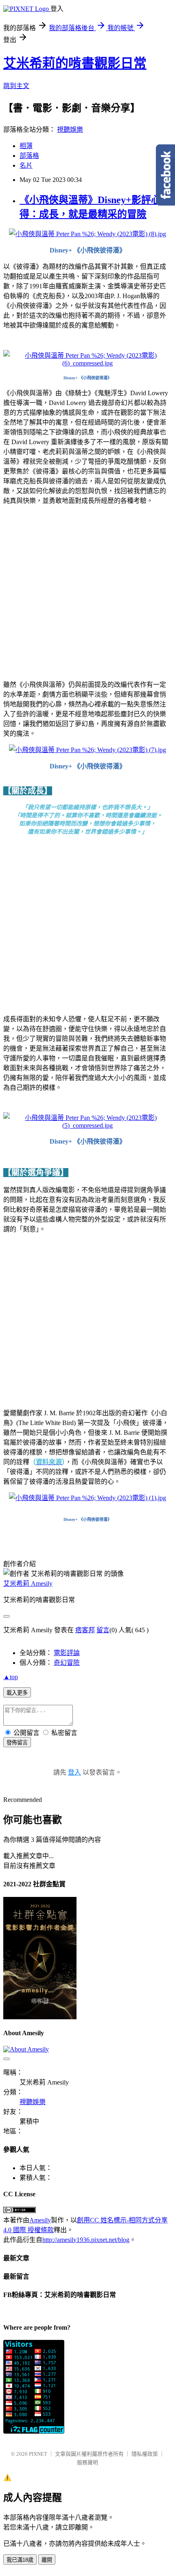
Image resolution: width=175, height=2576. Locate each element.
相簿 (26, 146)
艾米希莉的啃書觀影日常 (75, 63)
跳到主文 (16, 86)
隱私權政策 (145, 2454)
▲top (11, 1677)
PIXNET (38, 2454)
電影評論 (67, 1653)
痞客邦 (85, 1630)
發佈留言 (17, 1743)
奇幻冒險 (67, 1663)
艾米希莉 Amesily (28, 1583)
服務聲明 (87, 2462)
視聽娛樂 (70, 129)
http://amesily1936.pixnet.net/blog (86, 2240)
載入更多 (17, 1693)
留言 (103, 1630)
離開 (47, 2560)
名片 (26, 165)
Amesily (40, 2220)
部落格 (29, 156)
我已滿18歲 (20, 2560)
